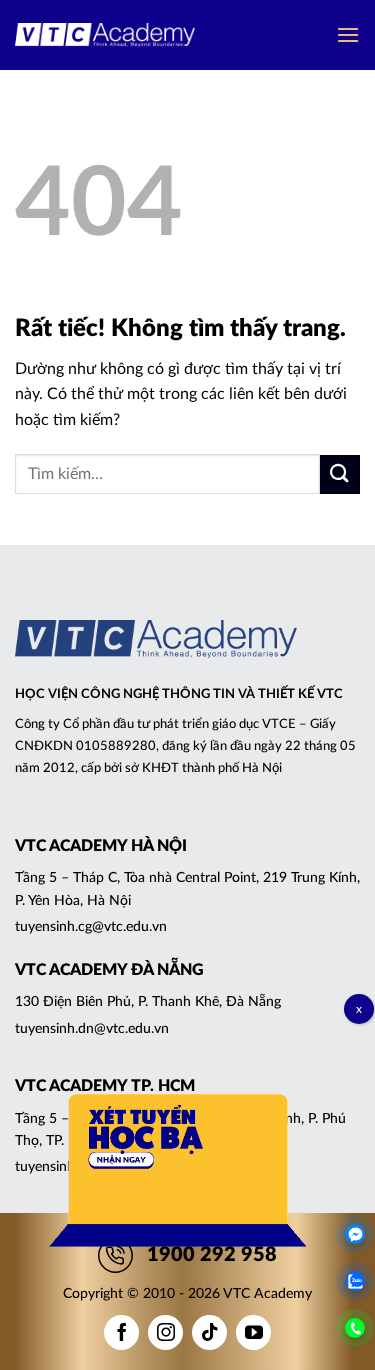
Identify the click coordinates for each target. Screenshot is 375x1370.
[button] (348, 34)
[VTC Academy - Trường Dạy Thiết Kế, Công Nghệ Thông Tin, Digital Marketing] (105, 35)
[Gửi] (340, 474)
